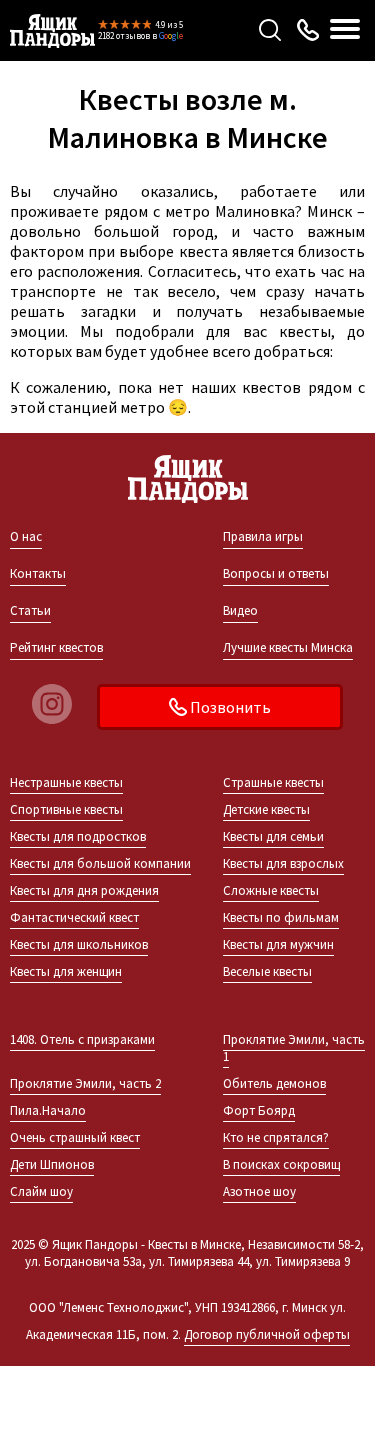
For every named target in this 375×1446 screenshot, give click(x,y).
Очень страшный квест (75, 1137)
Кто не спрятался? (276, 1137)
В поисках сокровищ (281, 1164)
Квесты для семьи (273, 836)
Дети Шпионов (52, 1164)
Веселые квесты (267, 971)
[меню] (345, 30)
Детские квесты (266, 809)
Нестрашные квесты (66, 782)
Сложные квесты (271, 890)
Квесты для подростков (78, 836)
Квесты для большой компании (100, 863)
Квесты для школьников (79, 944)
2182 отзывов (124, 35)
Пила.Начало (48, 1110)
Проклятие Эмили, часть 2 (85, 1083)
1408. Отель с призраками (82, 1039)
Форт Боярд (259, 1110)
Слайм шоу (41, 1191)
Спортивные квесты (66, 809)
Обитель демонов (274, 1083)
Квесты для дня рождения (84, 890)
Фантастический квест (74, 917)
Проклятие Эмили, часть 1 (294, 1048)
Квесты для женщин (66, 971)
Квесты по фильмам (281, 917)
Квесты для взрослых (283, 863)
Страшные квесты (273, 782)
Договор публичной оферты (267, 1334)
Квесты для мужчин (278, 944)
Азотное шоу (259, 1191)
